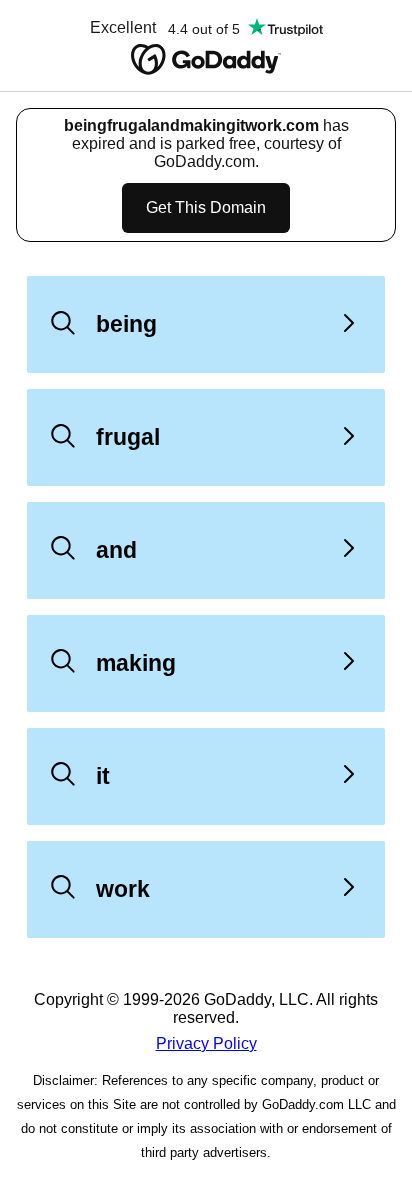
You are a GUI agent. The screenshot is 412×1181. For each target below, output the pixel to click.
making (136, 663)
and (116, 550)
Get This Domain (206, 207)
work (123, 889)
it (103, 776)
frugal (128, 437)
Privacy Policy (206, 1043)
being (126, 324)
